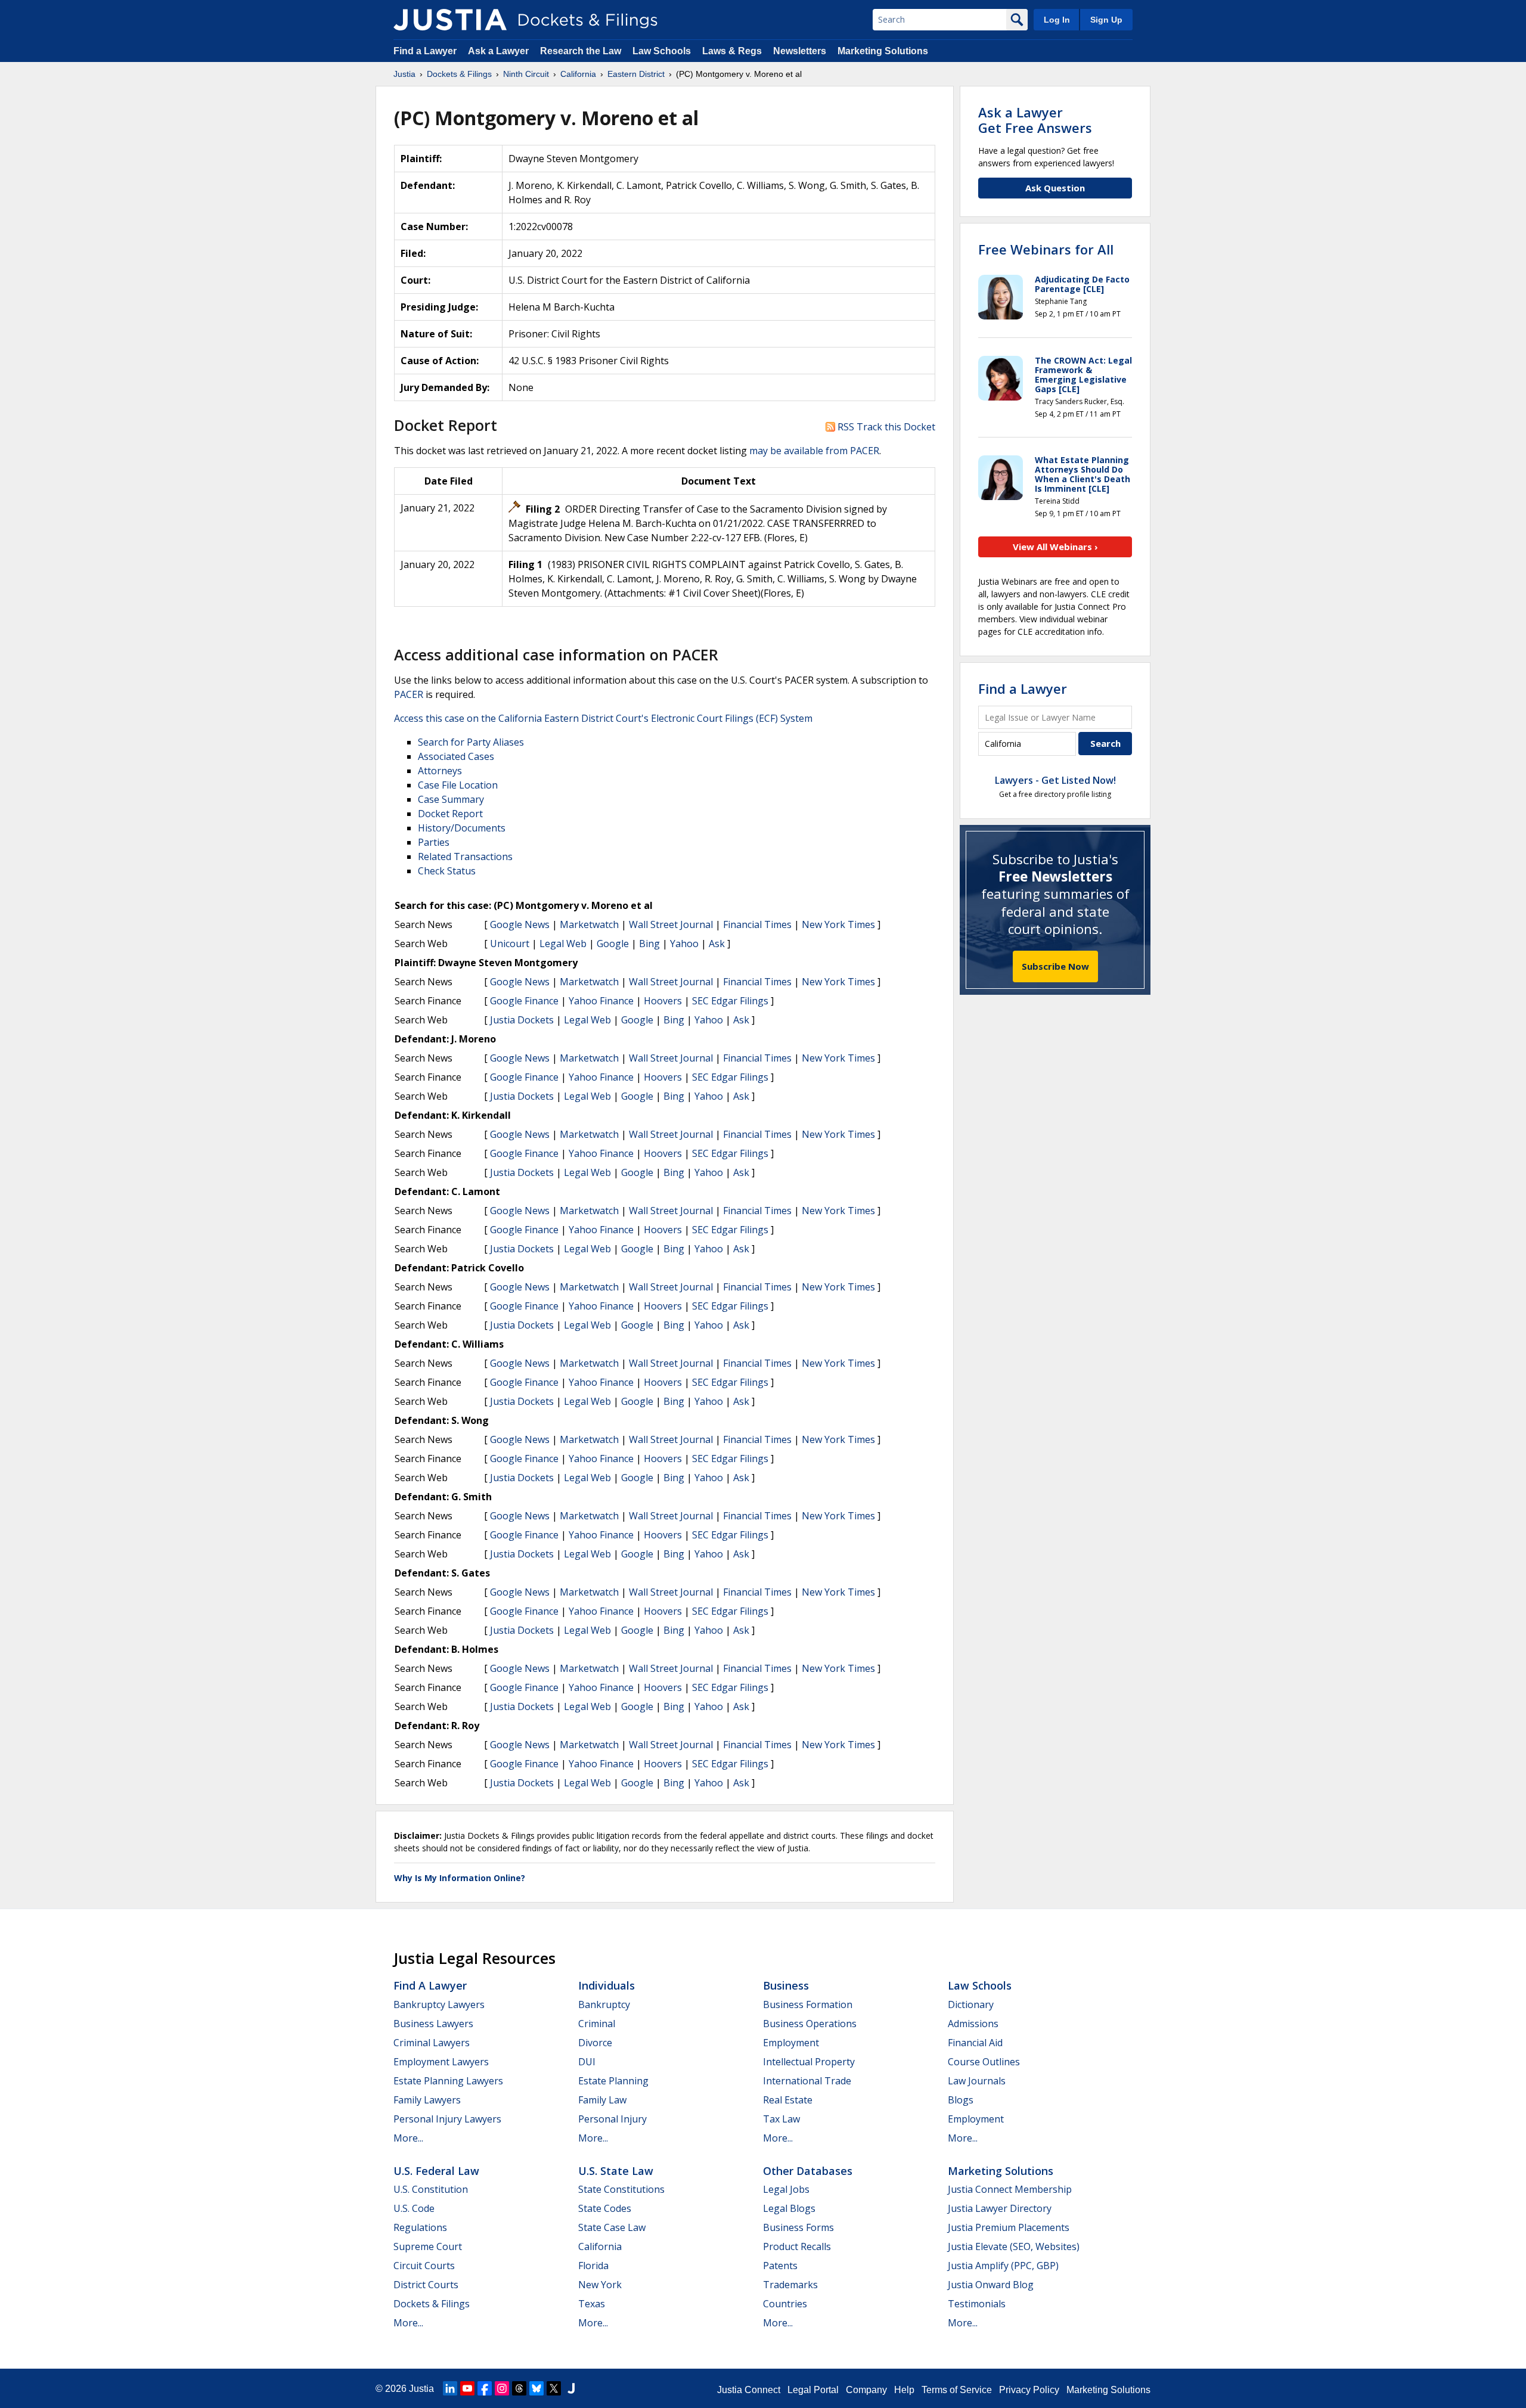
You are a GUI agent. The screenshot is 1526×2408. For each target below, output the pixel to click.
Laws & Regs (732, 51)
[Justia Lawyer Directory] (571, 2388)
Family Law (602, 2100)
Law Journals (977, 2081)
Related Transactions (465, 857)
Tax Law (781, 2119)
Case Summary (451, 799)
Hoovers (663, 1001)
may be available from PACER (814, 451)
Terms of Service (957, 2390)
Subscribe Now (1055, 966)
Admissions (973, 2024)
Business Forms (798, 2227)
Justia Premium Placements (1009, 2227)
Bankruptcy (604, 2004)
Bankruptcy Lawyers (439, 2004)
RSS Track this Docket (885, 427)
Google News (520, 924)
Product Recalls (797, 2246)
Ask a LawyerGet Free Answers (1035, 120)
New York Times (838, 924)
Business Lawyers (433, 2024)
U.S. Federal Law (436, 2171)
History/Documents (462, 828)
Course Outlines (984, 2062)
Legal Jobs (786, 2189)
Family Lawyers (427, 2100)
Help (904, 2390)
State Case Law (612, 2227)
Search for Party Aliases (471, 742)
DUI (587, 2062)
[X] (554, 2388)
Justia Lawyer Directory (1000, 2208)
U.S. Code (414, 2208)
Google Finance (524, 1001)
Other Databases (808, 2171)
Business (786, 1985)
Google (613, 944)
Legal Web (563, 944)
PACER (409, 694)
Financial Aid (975, 2043)
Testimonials (977, 2304)
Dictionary (971, 2004)
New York (600, 2285)
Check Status (447, 871)
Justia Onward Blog (991, 2285)
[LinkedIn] (450, 2388)
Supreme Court (428, 2246)
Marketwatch (589, 924)
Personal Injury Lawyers (447, 2119)
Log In (1057, 20)
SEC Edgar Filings (730, 1001)
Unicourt (510, 944)
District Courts (426, 2285)
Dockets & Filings (432, 2304)
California (600, 2246)
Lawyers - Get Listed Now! (1055, 780)
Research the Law (581, 51)
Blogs (961, 2100)
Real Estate (788, 2100)
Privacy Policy (1029, 2390)
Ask (717, 944)
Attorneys (440, 771)
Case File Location (458, 785)
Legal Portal (813, 2390)
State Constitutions (621, 2189)
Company (866, 2390)
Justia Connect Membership (1010, 2189)
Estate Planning (613, 2081)
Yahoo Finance (601, 1001)
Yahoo (684, 944)
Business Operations (810, 2024)
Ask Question (1055, 188)
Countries (785, 2304)
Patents (780, 2266)
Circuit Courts (424, 2266)
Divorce (595, 2043)
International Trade (807, 2081)
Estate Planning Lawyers (448, 2081)
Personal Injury (612, 2119)
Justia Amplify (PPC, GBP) (1003, 2266)
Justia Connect (749, 2390)
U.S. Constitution (431, 2189)
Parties (434, 842)
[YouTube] (467, 2388)
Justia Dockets (522, 1020)
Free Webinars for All (1046, 249)
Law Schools (662, 51)
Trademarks (790, 2285)
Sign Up (1106, 20)
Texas (592, 2304)
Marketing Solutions (883, 51)
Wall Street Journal (671, 924)
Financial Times (757, 924)
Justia (421, 2389)
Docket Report (450, 814)
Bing (649, 944)
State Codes (605, 2208)
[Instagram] (502, 2388)
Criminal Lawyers (432, 2043)
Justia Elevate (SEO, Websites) (1014, 2246)
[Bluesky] (536, 2388)
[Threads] (519, 2388)
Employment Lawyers (441, 2062)
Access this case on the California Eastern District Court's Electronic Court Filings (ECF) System (603, 718)
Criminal (597, 2024)
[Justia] (450, 20)
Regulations (420, 2227)
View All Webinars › (1055, 547)
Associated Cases (456, 756)
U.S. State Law (616, 2171)
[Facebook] (485, 2388)
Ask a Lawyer (500, 51)
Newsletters (800, 51)
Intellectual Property (809, 2062)
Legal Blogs (789, 2208)
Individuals (607, 1985)
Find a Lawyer (425, 51)
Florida (593, 2266)
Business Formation (808, 2004)
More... (408, 2138)
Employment (791, 2043)
